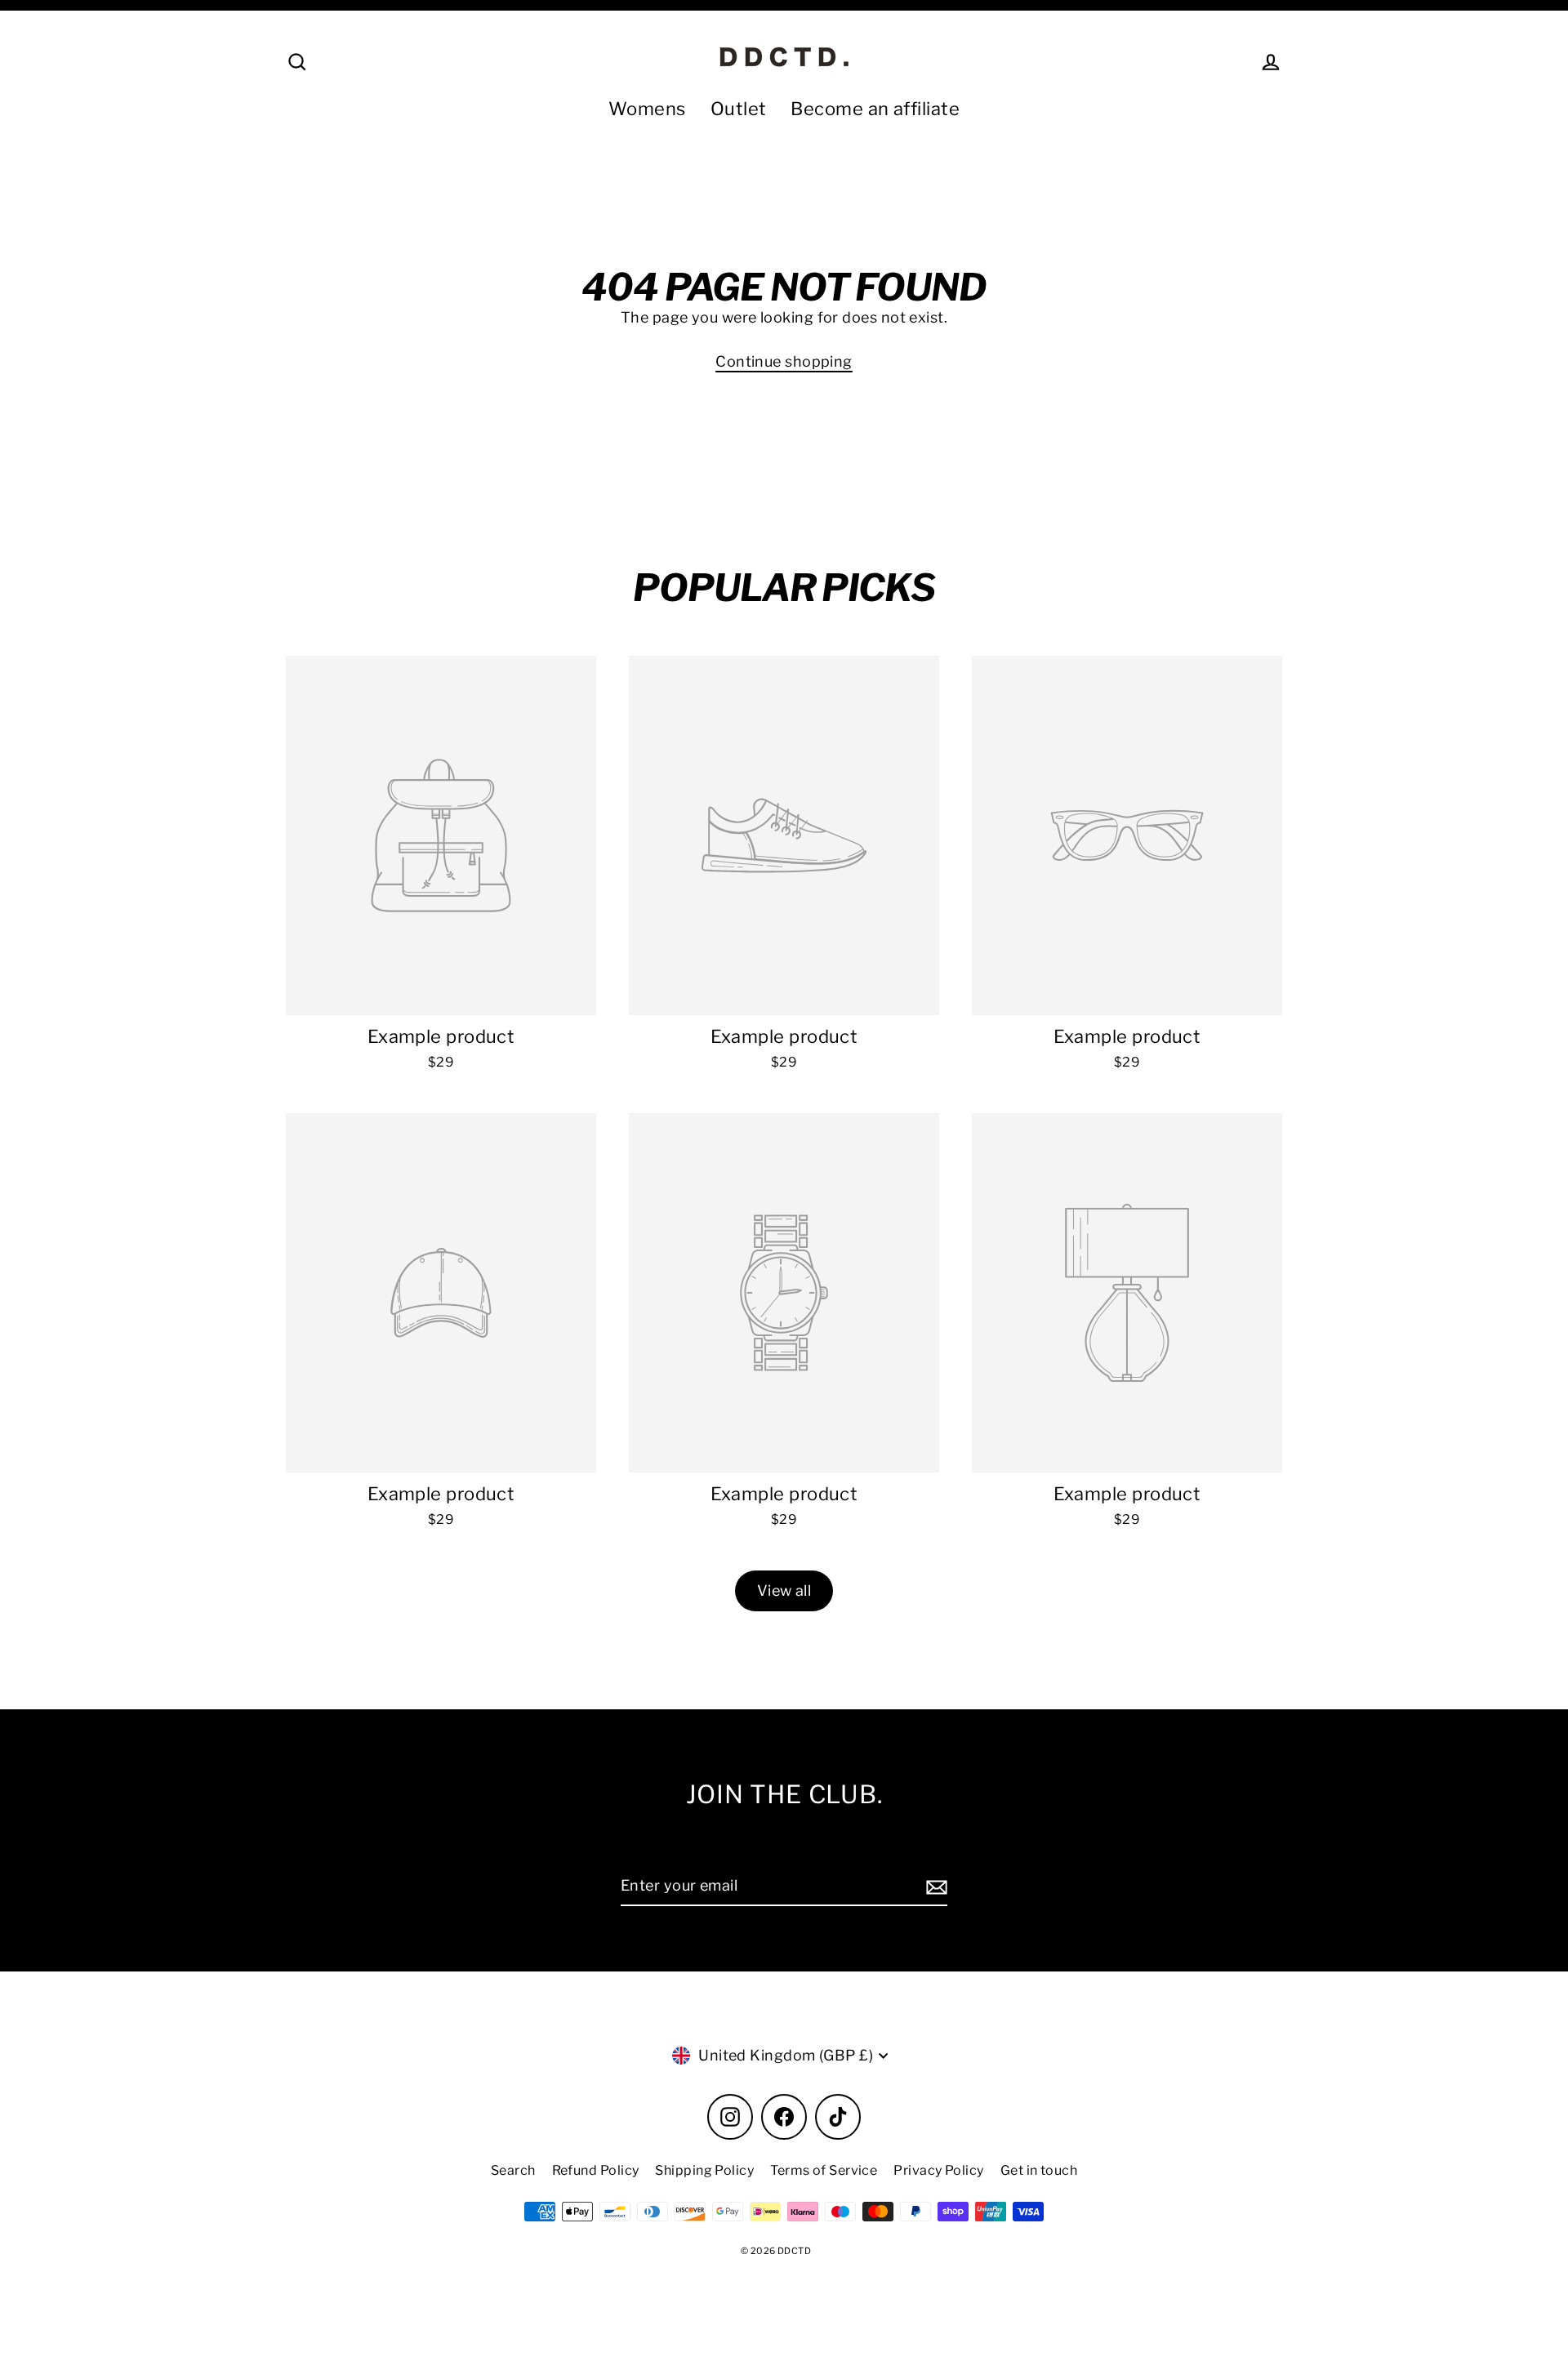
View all (784, 1590)
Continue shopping (784, 361)
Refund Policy (596, 2170)
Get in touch (1039, 2170)
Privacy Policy (938, 2170)
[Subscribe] (934, 1887)
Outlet (739, 109)
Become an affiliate (875, 109)
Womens (647, 109)
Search (513, 2170)
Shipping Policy (704, 2170)
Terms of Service (824, 2170)
